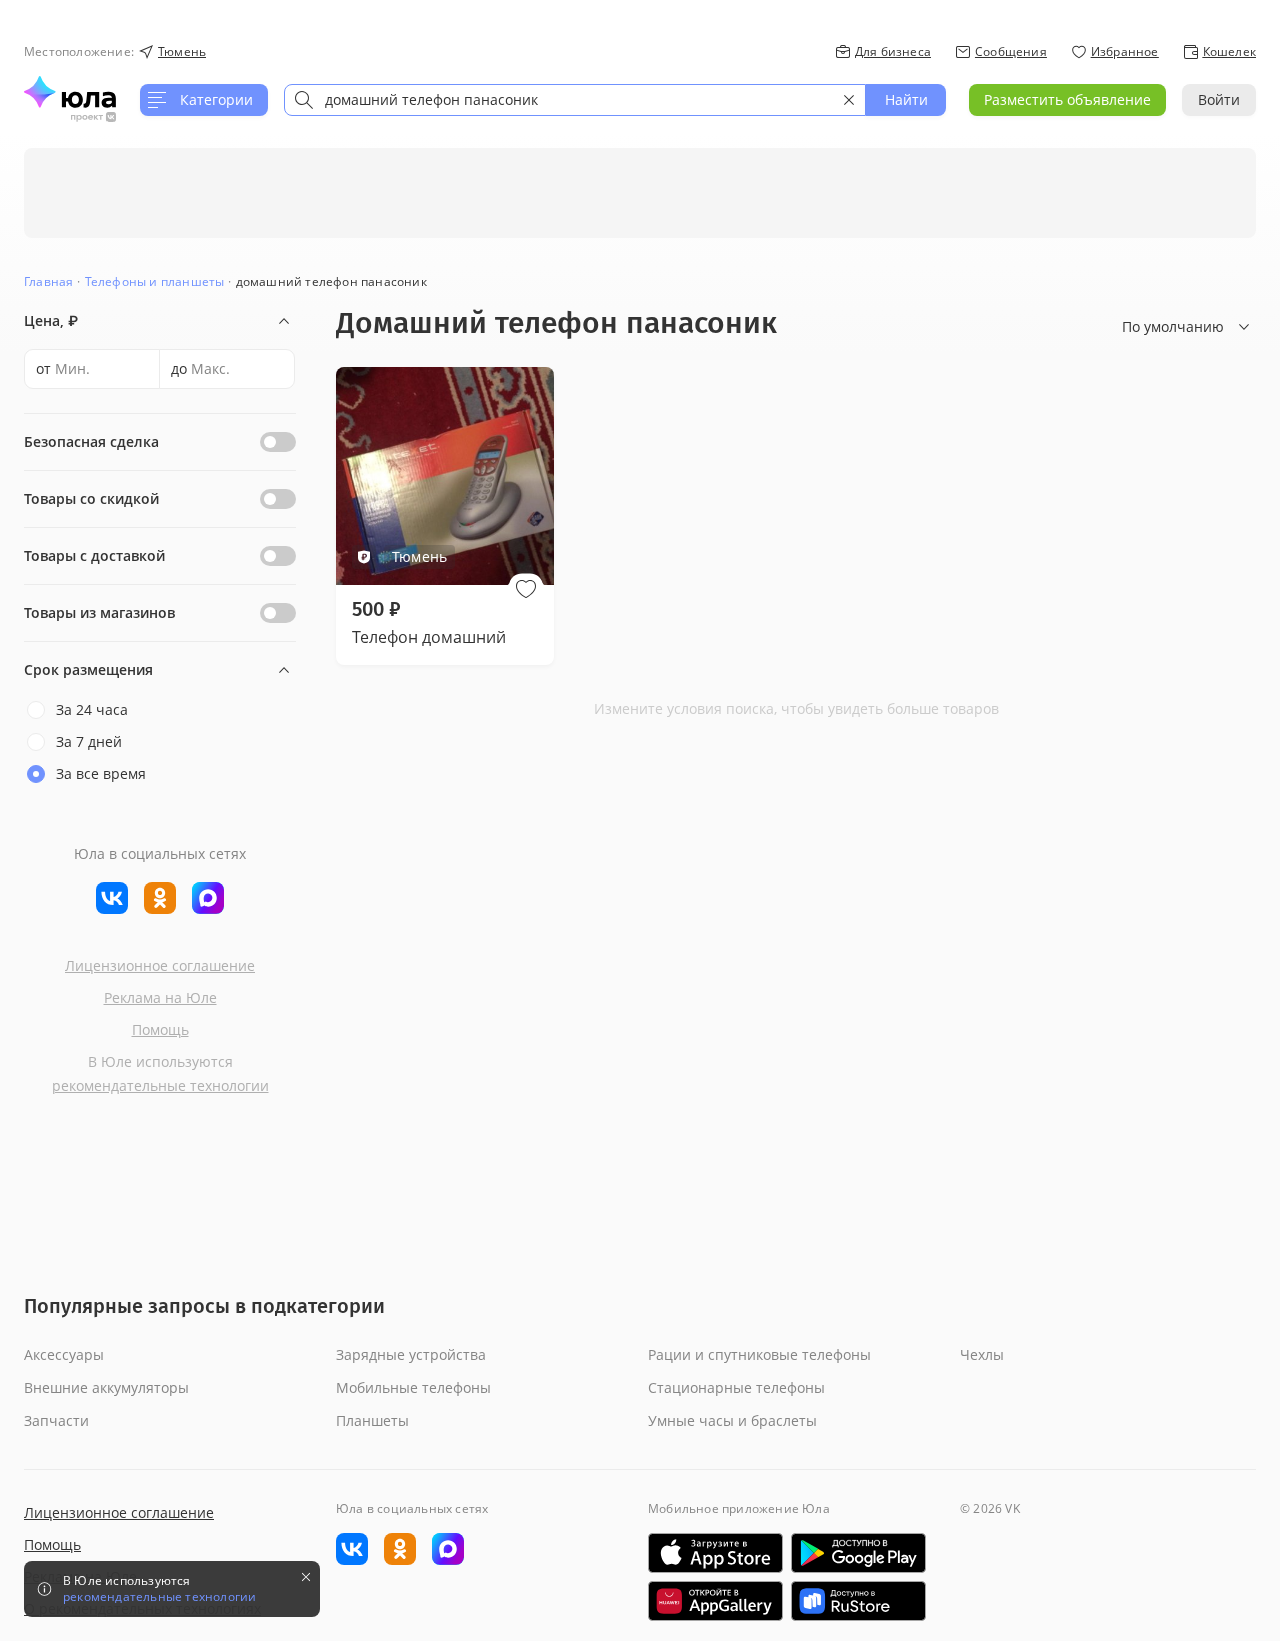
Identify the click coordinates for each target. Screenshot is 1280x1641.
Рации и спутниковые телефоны (759, 1354)
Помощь (160, 1029)
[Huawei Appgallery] (715, 1601)
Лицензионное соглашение (160, 965)
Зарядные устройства (411, 1354)
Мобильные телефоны (413, 1387)
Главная (48, 281)
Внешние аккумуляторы (106, 1387)
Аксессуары (64, 1354)
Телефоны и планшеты (155, 281)
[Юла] (70, 92)
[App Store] (715, 1553)
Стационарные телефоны (736, 1387)
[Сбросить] (849, 100)
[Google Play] (858, 1553)
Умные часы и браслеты (732, 1420)
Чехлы (982, 1354)
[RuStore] (858, 1601)
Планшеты (372, 1420)
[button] (526, 589)
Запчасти (56, 1420)
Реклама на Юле (160, 997)
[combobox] (575, 100)
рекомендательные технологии (160, 1085)
